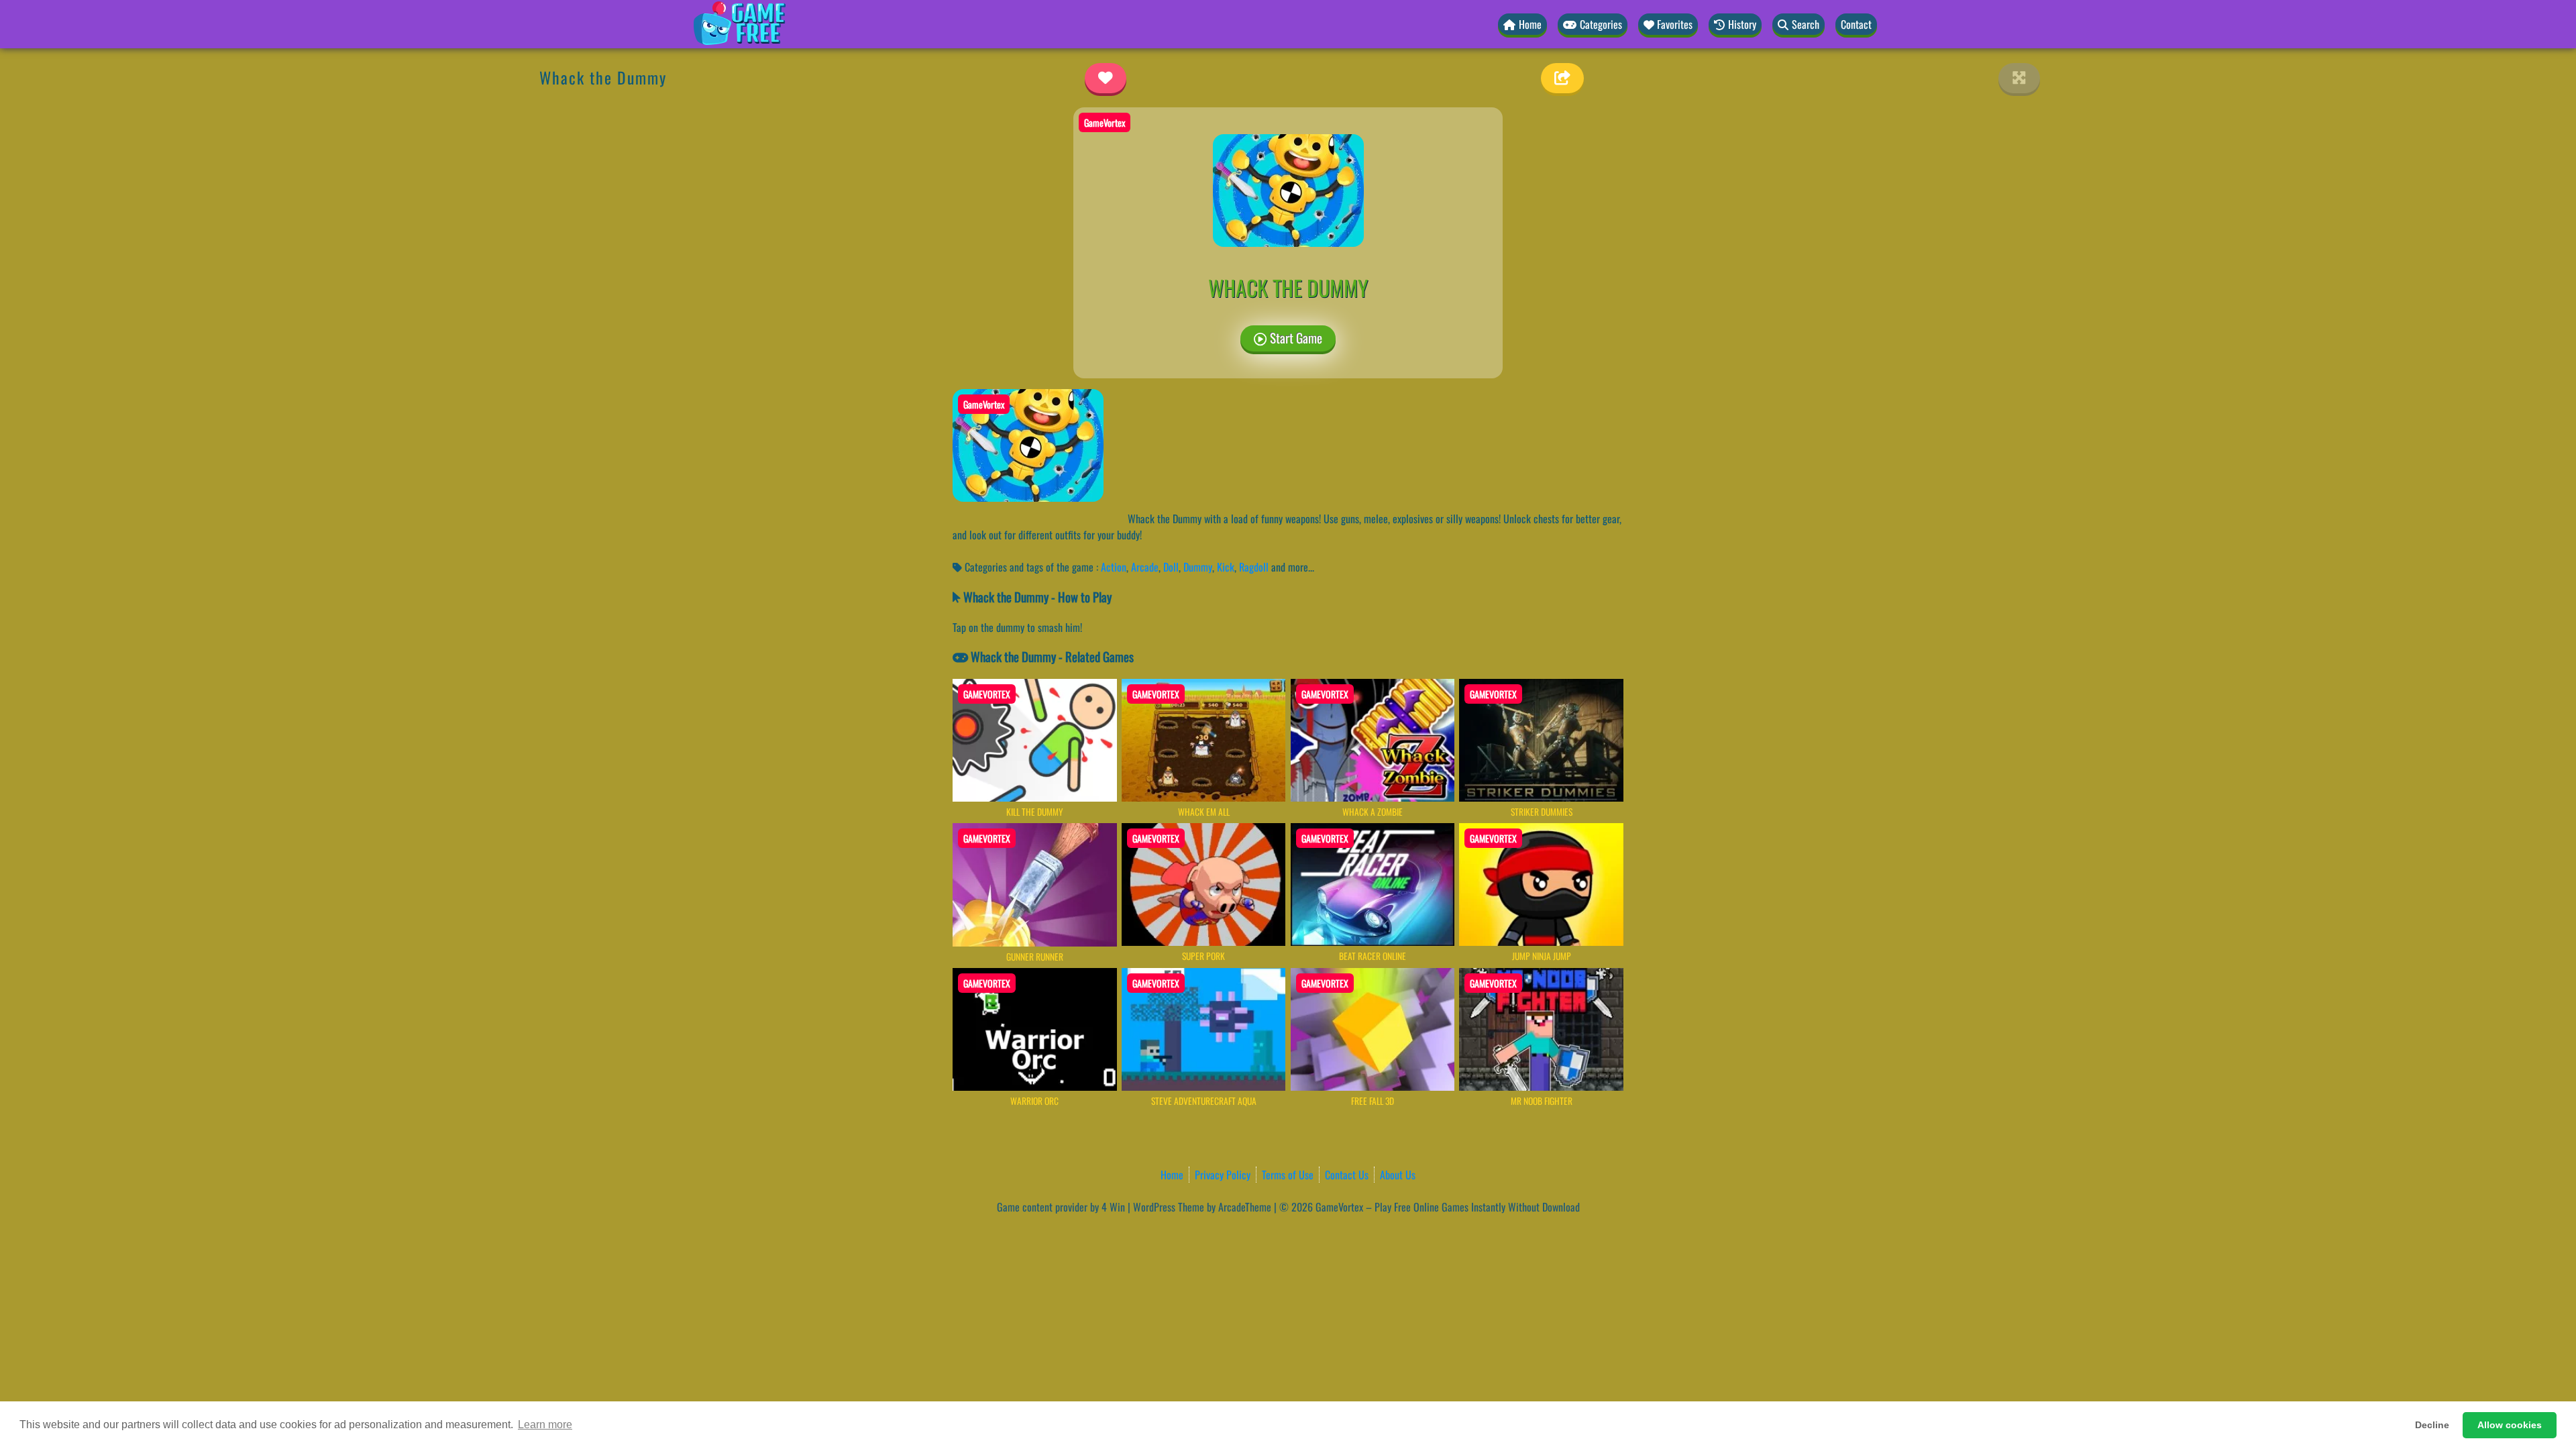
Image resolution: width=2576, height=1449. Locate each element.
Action (1114, 567)
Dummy (1198, 567)
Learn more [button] (545, 1425)
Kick (1226, 567)
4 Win (1113, 1207)
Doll (1171, 567)
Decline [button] (2432, 1425)
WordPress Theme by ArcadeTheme (1202, 1207)
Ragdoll (1254, 567)
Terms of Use (1288, 1175)
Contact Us (1347, 1175)
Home (1172, 1175)
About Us (1398, 1175)
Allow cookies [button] (2510, 1425)
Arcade (1145, 567)
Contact (1856, 24)
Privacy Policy (1223, 1175)
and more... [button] (1293, 567)
